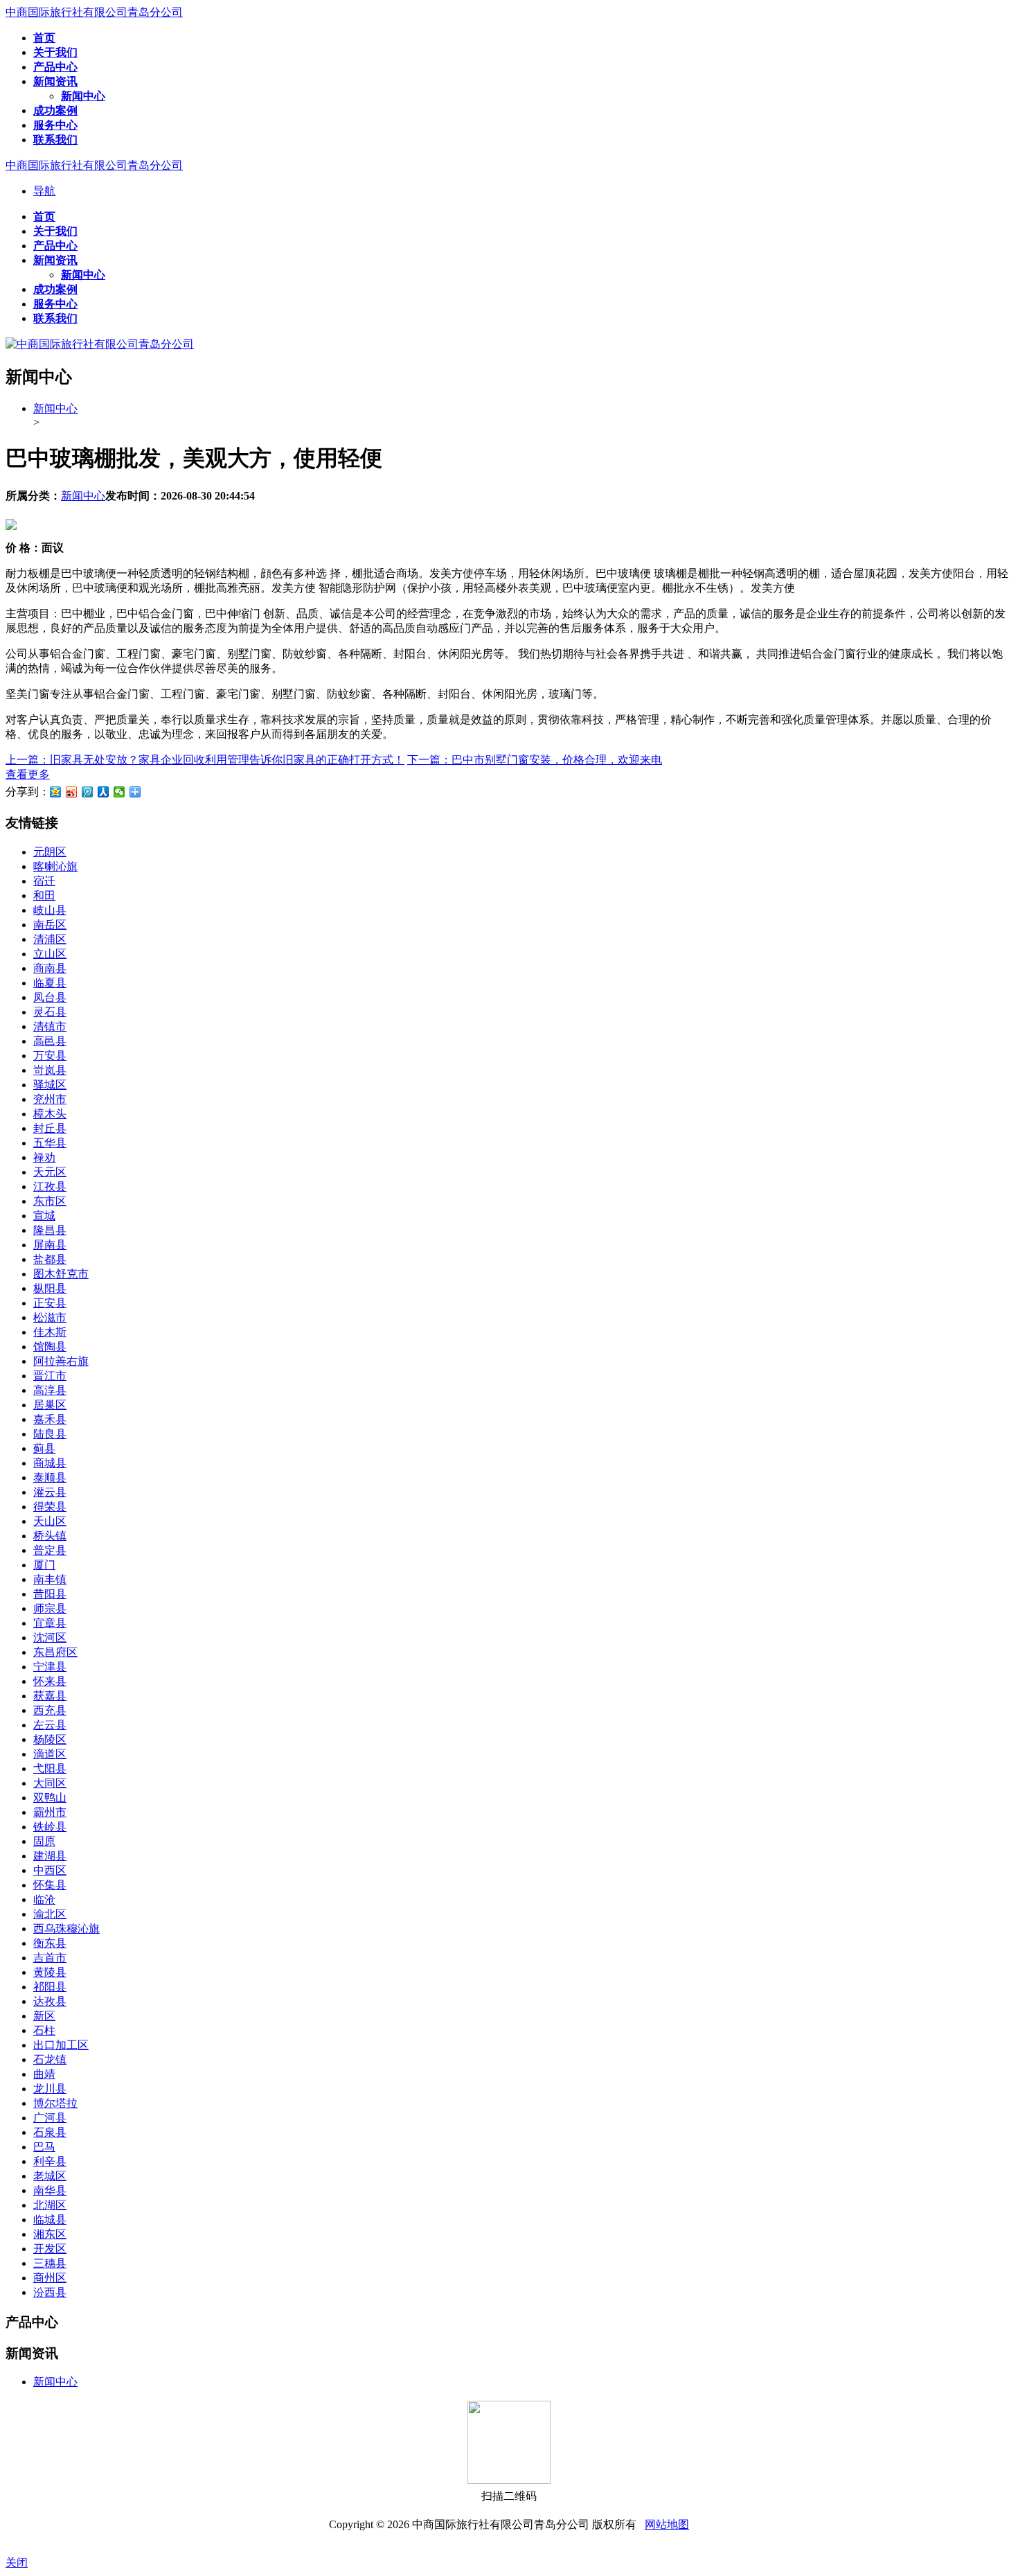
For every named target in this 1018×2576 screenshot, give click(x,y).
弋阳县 (50, 1768)
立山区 (50, 954)
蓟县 (44, 1448)
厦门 (44, 1565)
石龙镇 (50, 2059)
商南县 (50, 968)
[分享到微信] (119, 792)
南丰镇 (50, 1579)
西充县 (50, 1710)
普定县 (50, 1550)
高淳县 (50, 1390)
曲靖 (44, 2074)
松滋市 (50, 1317)
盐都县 (50, 1259)
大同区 (50, 1783)
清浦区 (50, 939)
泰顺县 (50, 1477)
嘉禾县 (50, 1419)
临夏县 (50, 983)
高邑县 (50, 1041)
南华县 (50, 2190)
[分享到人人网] (104, 792)
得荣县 (50, 1507)
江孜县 (50, 1186)
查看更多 (28, 774)
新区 (44, 2016)
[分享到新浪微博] (72, 792)
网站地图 (667, 2524)
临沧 (44, 1899)
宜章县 (50, 1623)
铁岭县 (50, 1827)
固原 (44, 1841)
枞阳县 (50, 1288)
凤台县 (50, 997)
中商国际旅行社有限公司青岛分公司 (94, 12)
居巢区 (50, 1405)
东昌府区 (55, 1652)
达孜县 (50, 2001)
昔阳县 (50, 1594)
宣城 (44, 1216)
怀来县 (50, 1681)
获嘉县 (50, 1696)
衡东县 (50, 1943)
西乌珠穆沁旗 (66, 1929)
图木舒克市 (61, 1274)
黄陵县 (50, 1972)
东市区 (50, 1201)
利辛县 (50, 2161)
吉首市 (50, 1958)
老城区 (50, 2176)
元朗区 (50, 852)
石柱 (44, 2030)
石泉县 (50, 2132)
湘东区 (50, 2234)
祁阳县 (50, 1987)
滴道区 (50, 1754)
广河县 (50, 2118)
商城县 (50, 1463)
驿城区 (50, 1085)
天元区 (50, 1172)
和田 (44, 896)
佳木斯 (50, 1332)
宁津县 (50, 1667)
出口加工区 (61, 2045)
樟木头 (50, 1114)
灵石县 (50, 1012)
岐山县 (50, 910)
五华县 (50, 1143)
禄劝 (44, 1157)
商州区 (50, 2278)
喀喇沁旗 (55, 866)
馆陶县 (50, 1347)
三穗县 (50, 2263)
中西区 (50, 1870)
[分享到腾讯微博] (88, 792)
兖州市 (50, 1099)
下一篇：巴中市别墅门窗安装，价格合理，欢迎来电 (535, 760)
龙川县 (50, 2089)
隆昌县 (50, 1230)
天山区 (50, 1521)
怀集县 (50, 1885)
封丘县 (50, 1128)
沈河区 (50, 1638)
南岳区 (50, 925)
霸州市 (50, 1812)
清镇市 (50, 1026)
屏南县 (50, 1245)
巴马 (44, 2147)
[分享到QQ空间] (56, 792)
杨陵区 (50, 1739)
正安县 (50, 1303)
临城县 (50, 2220)
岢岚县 (50, 1070)
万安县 (50, 1056)
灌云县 (50, 1492)
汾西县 (50, 2292)
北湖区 (50, 2205)
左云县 (50, 1725)
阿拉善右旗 (61, 1361)
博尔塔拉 (55, 2103)
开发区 (50, 2249)
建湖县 (50, 1856)
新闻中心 (55, 408)
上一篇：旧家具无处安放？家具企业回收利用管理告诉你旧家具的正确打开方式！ (205, 760)
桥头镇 (50, 1536)
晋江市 (50, 1376)
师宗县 (50, 1608)
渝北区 (50, 1914)
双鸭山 (50, 1798)
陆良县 (50, 1434)
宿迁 (44, 881)
